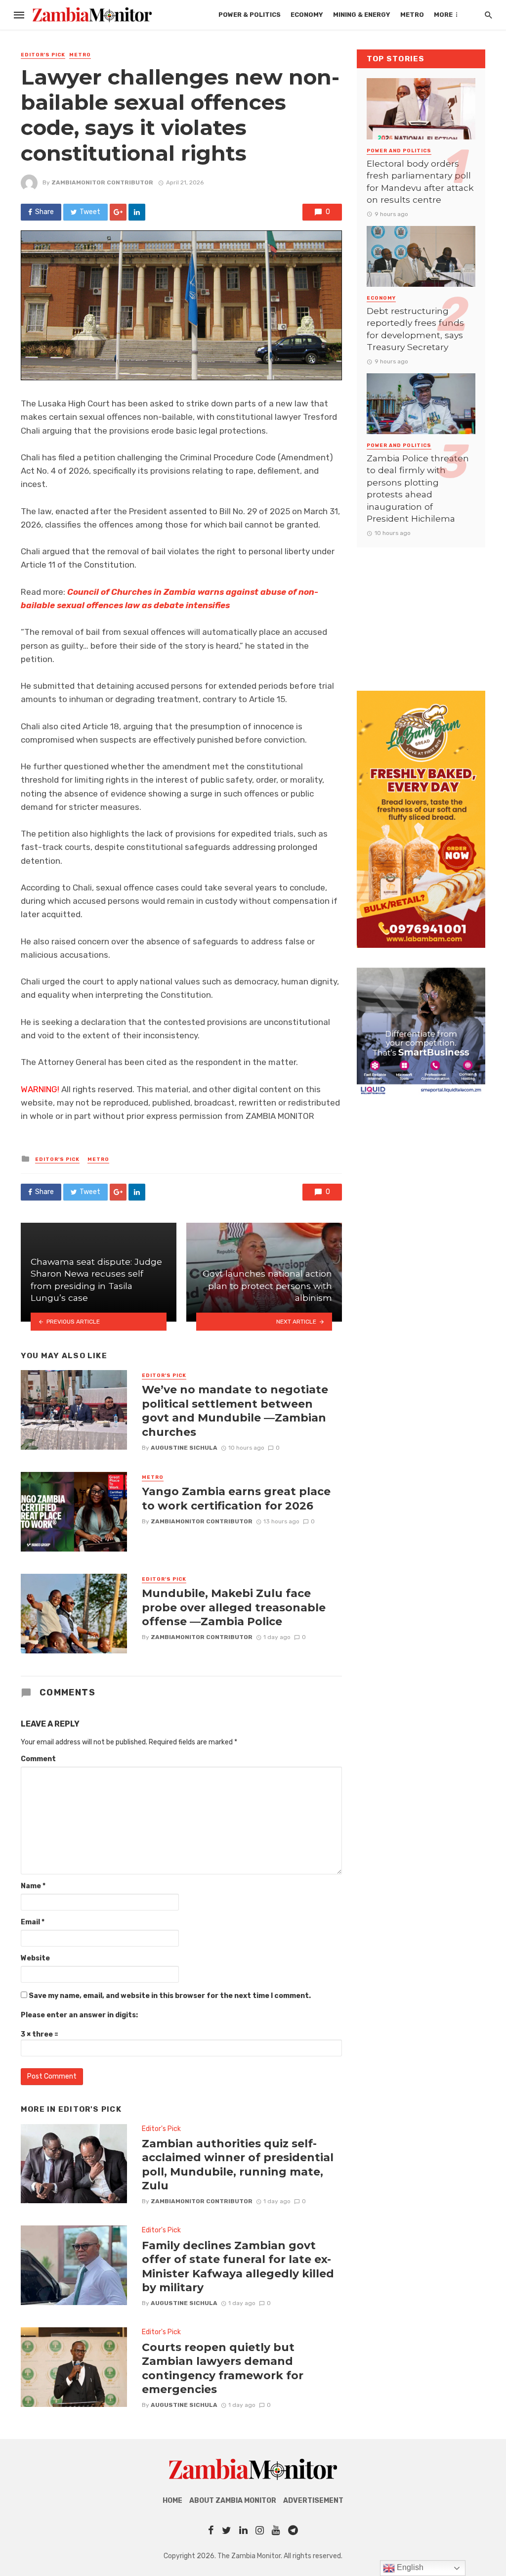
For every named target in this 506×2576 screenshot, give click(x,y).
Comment (38, 1759)
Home (172, 2501)
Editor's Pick (43, 55)
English (409, 2567)
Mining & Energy (362, 15)
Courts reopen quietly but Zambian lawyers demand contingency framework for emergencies (223, 2368)
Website (35, 1958)
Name (33, 1886)
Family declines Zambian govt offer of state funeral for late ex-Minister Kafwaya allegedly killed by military (238, 2266)
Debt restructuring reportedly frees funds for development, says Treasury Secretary (415, 329)
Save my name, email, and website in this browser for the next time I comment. (170, 1996)
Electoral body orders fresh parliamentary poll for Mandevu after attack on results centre (420, 182)
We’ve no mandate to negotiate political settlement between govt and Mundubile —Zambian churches (235, 1410)
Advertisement (313, 2501)
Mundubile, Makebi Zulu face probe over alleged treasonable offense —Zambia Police (234, 1607)
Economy (307, 15)
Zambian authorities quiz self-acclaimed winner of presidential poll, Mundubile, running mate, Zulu (238, 2164)
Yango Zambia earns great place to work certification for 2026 (236, 1498)
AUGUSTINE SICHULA (184, 1448)
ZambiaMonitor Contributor (102, 182)
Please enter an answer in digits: (79, 2015)
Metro (412, 15)
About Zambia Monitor (233, 2501)
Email (33, 1922)
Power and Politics (399, 151)
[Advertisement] (421, 609)
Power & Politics (250, 15)
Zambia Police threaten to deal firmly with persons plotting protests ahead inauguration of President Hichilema (418, 489)
